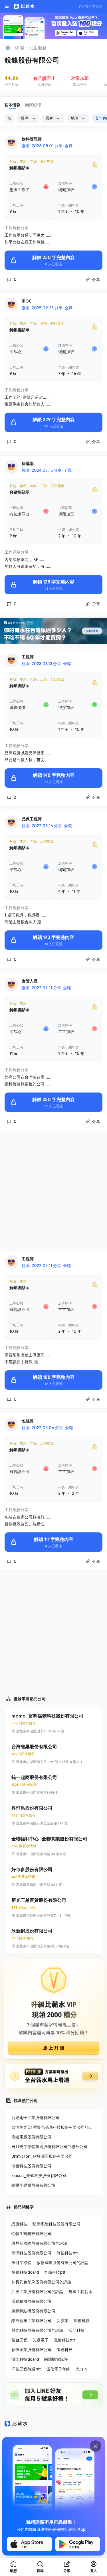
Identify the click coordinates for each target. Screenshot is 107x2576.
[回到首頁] (8, 48)
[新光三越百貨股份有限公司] (53, 1907)
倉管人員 (30, 981)
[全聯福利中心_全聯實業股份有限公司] (53, 1846)
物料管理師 (32, 139)
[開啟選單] (7, 6)
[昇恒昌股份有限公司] (53, 1815)
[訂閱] (99, 47)
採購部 (28, 463)
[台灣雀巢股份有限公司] (53, 1754)
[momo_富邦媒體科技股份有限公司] (53, 1723)
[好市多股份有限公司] (53, 1877)
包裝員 (28, 1421)
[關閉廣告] (96, 2446)
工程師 (28, 657)
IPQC (27, 301)
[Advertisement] (53, 1191)
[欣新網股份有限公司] (53, 1938)
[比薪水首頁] (16, 2424)
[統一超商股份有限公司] (53, 1785)
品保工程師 (32, 819)
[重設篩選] (9, 118)
